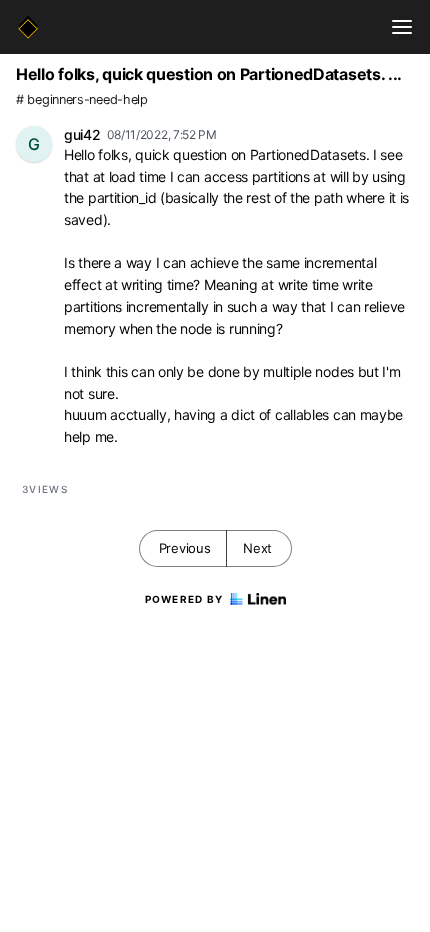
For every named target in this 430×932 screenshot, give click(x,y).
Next (257, 548)
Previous (185, 548)
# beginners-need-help (82, 99)
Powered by (184, 599)
